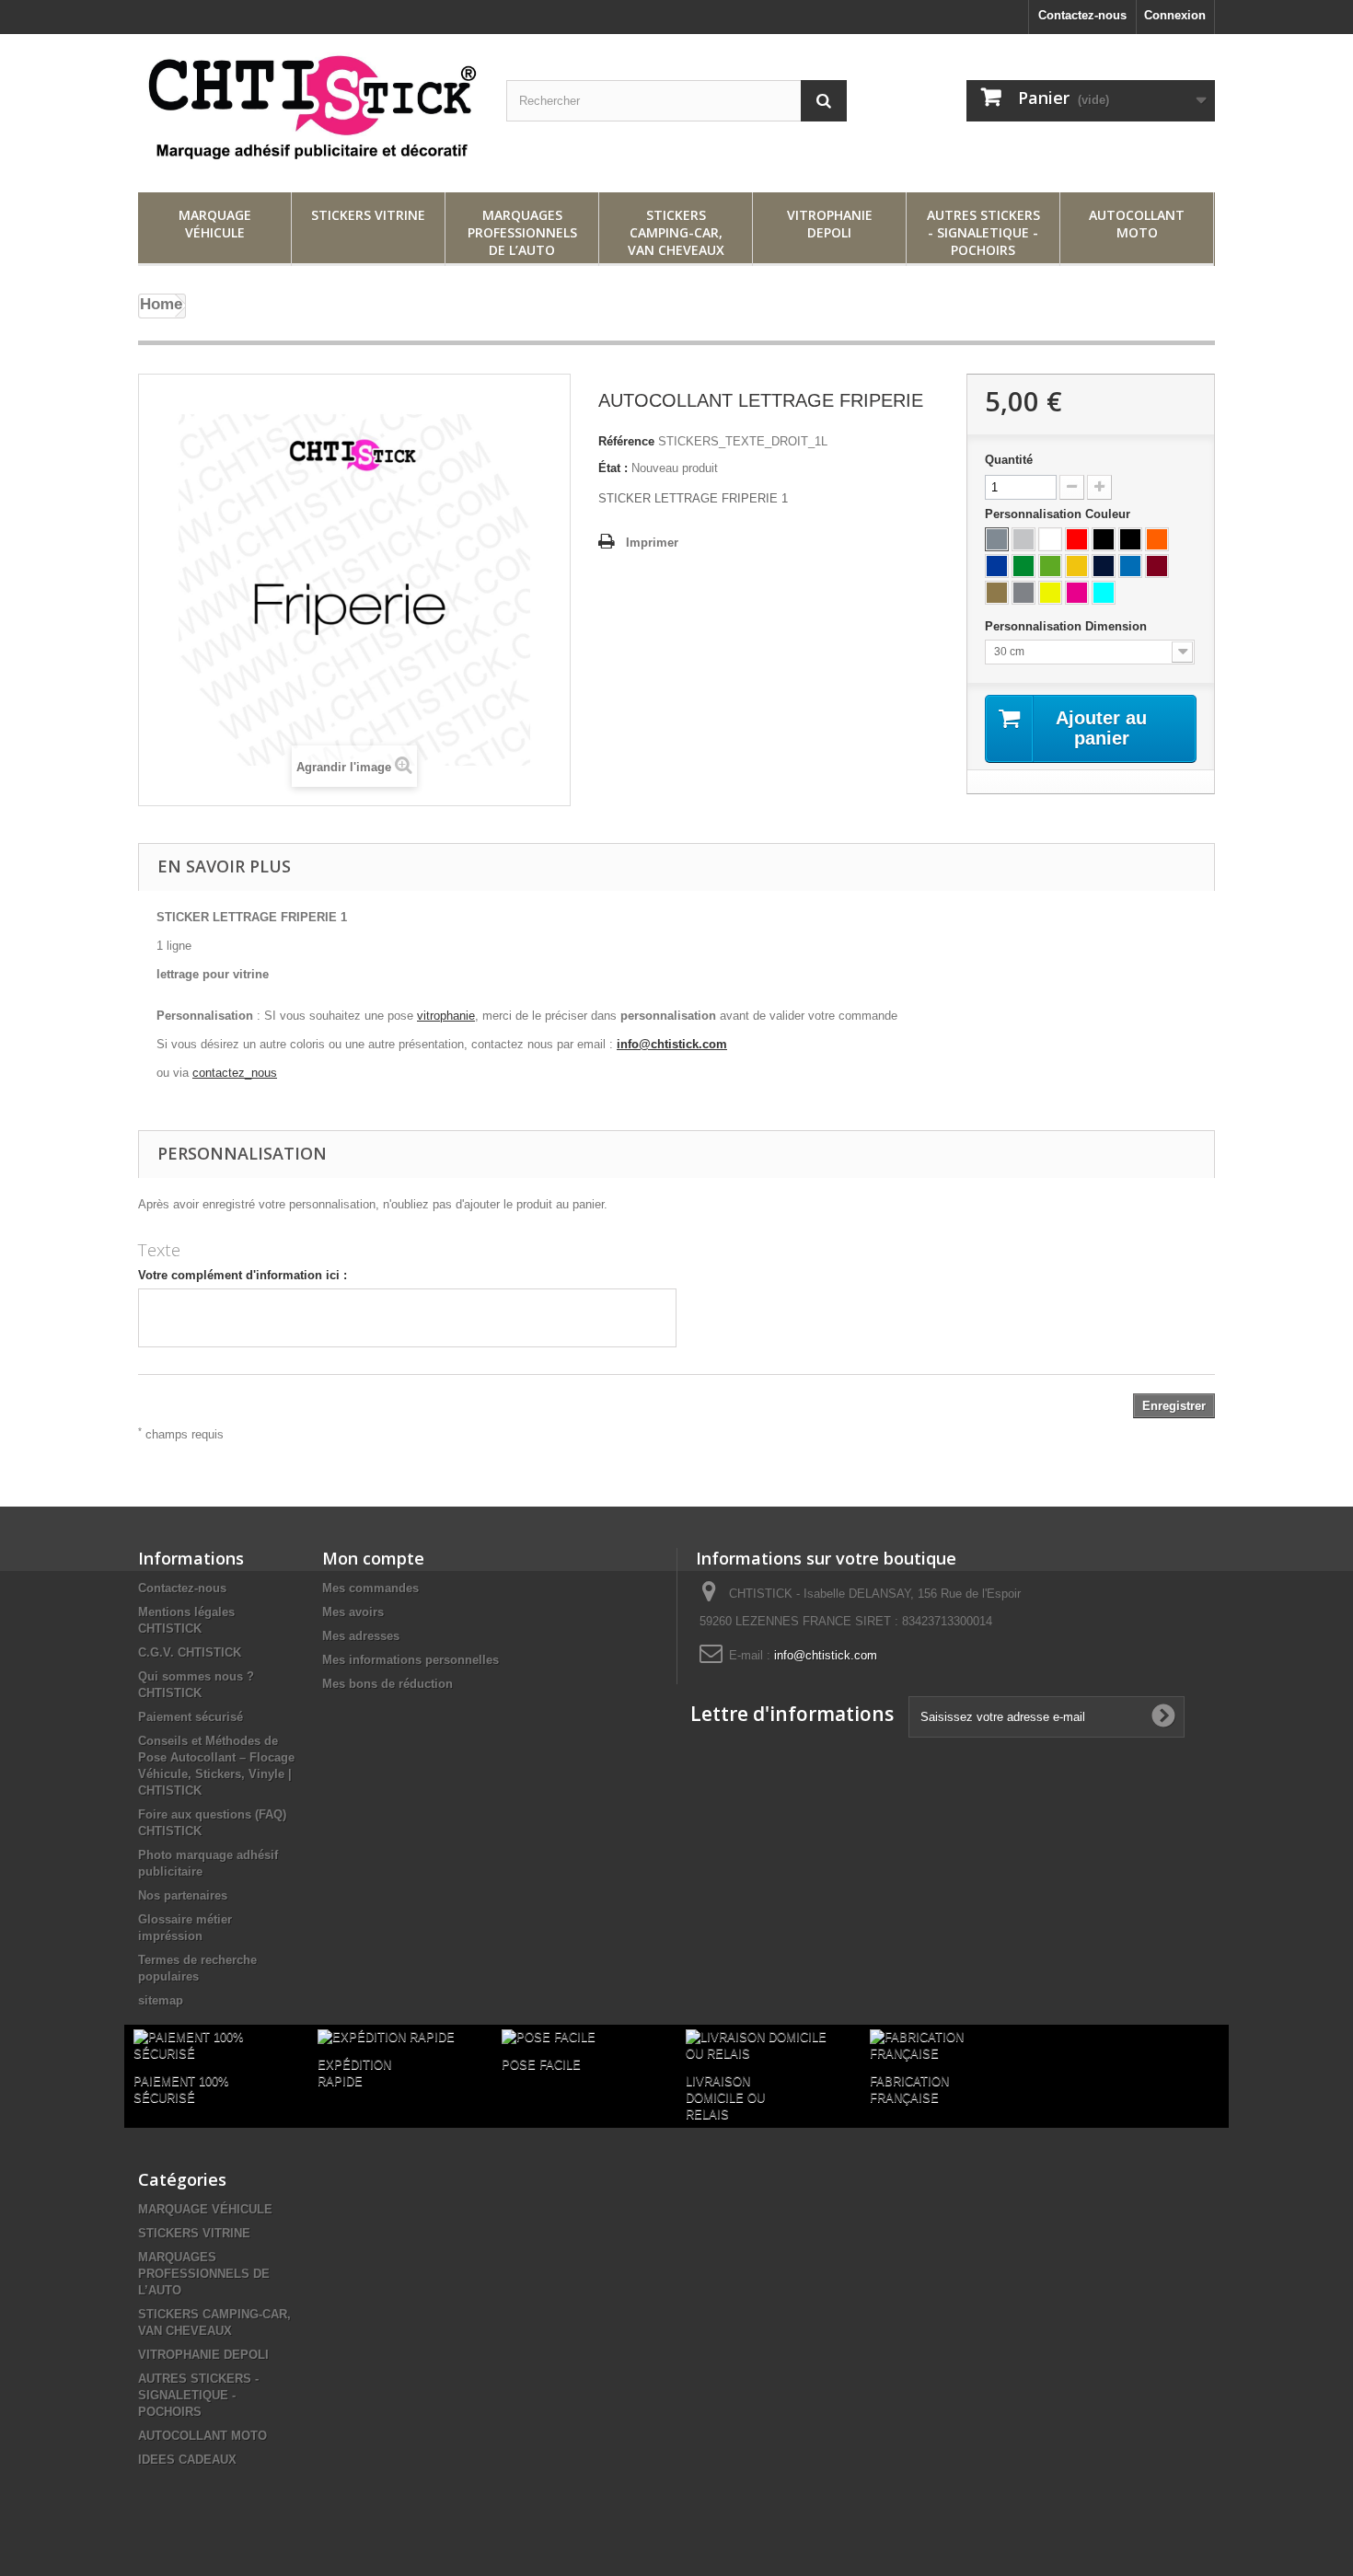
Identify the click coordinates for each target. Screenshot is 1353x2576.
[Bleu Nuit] (1104, 566)
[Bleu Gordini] (1130, 566)
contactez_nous (235, 1073)
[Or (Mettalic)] (997, 593)
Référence (626, 441)
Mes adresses (361, 1636)
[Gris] (997, 539)
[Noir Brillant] (1104, 539)
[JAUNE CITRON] (1050, 593)
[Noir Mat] (1130, 539)
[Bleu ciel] (1104, 593)
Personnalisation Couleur (1059, 514)
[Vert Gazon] (1023, 566)
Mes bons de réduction (387, 1684)
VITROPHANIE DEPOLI (830, 224)
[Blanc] (1050, 539)
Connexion (1175, 15)
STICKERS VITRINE (368, 215)
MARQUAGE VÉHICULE (215, 224)
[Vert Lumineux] (1050, 566)
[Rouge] (1077, 539)
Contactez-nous (1082, 15)
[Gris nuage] (1023, 539)
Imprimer (652, 543)
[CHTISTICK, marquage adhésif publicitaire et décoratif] (308, 109)
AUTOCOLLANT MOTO (1137, 224)
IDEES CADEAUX (187, 2460)
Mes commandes (370, 1588)
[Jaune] (1077, 566)
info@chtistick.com (672, 1044)
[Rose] (1077, 593)
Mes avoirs (353, 1612)
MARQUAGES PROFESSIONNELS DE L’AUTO (522, 232)
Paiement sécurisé (191, 1717)
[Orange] (1157, 539)
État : (613, 468)
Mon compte (373, 1558)
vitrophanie (446, 1016)
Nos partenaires (183, 1895)
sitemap (161, 2000)
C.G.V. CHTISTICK (190, 1652)
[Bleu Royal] (997, 566)
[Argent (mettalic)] (1023, 593)
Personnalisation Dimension (1068, 626)
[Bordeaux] (1157, 566)
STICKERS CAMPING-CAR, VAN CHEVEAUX (676, 232)
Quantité (1009, 460)
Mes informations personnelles (411, 1660)
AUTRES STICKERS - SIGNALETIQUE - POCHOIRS (983, 232)
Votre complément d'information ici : (243, 1275)
